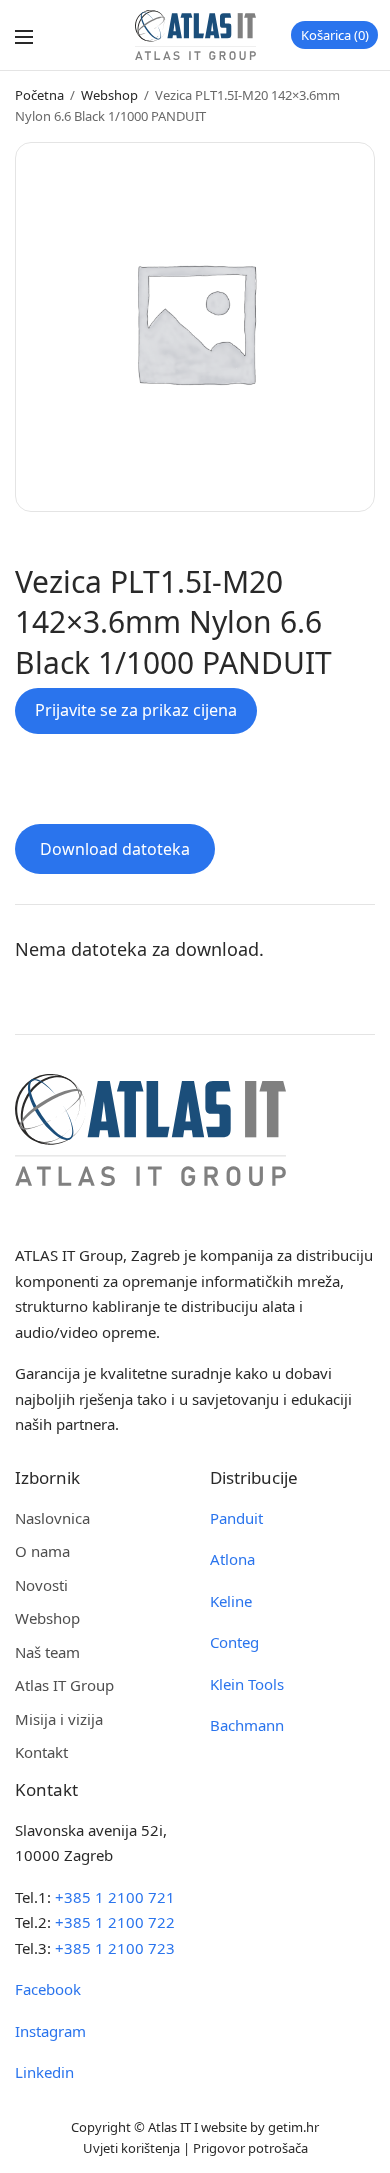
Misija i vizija (59, 1719)
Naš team (47, 1652)
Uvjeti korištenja (131, 2148)
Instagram (50, 2031)
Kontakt (41, 1752)
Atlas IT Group (64, 1685)
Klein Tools (247, 1684)
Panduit (236, 1518)
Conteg (234, 1642)
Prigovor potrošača (250, 2148)
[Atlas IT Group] (195, 35)
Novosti (41, 1585)
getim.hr (293, 2127)
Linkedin (44, 2072)
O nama (42, 1551)
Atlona (232, 1559)
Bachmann (247, 1725)
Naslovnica (52, 1518)
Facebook (48, 1989)
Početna (39, 95)
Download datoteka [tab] (115, 849)
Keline (231, 1601)
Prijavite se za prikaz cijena (136, 710)
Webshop (109, 95)
